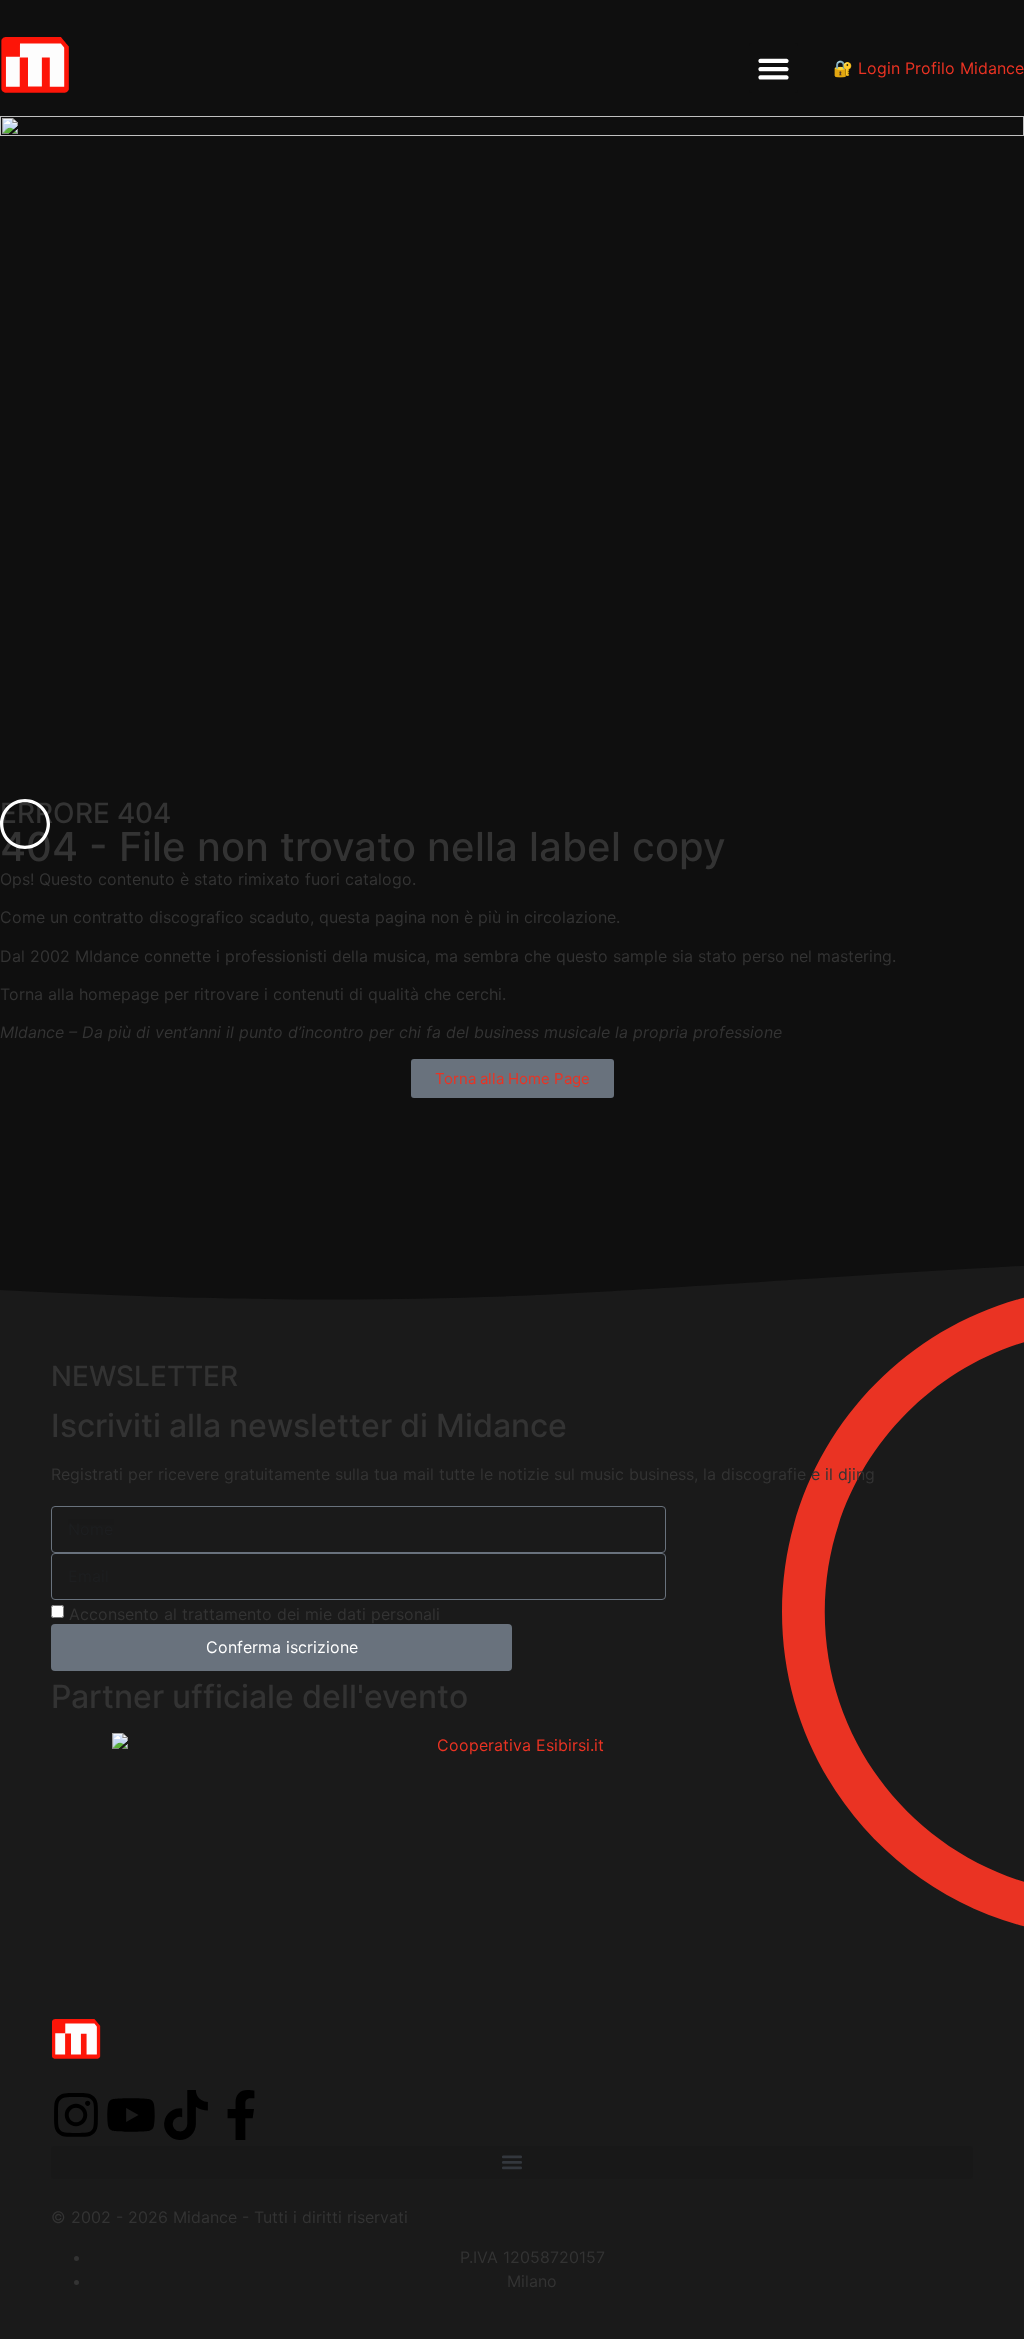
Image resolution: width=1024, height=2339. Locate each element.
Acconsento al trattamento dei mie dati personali (254, 1614)
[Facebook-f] (241, 2115)
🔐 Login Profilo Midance (928, 68)
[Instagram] (76, 2115)
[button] (774, 68)
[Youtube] (131, 2115)
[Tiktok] (186, 2115)
